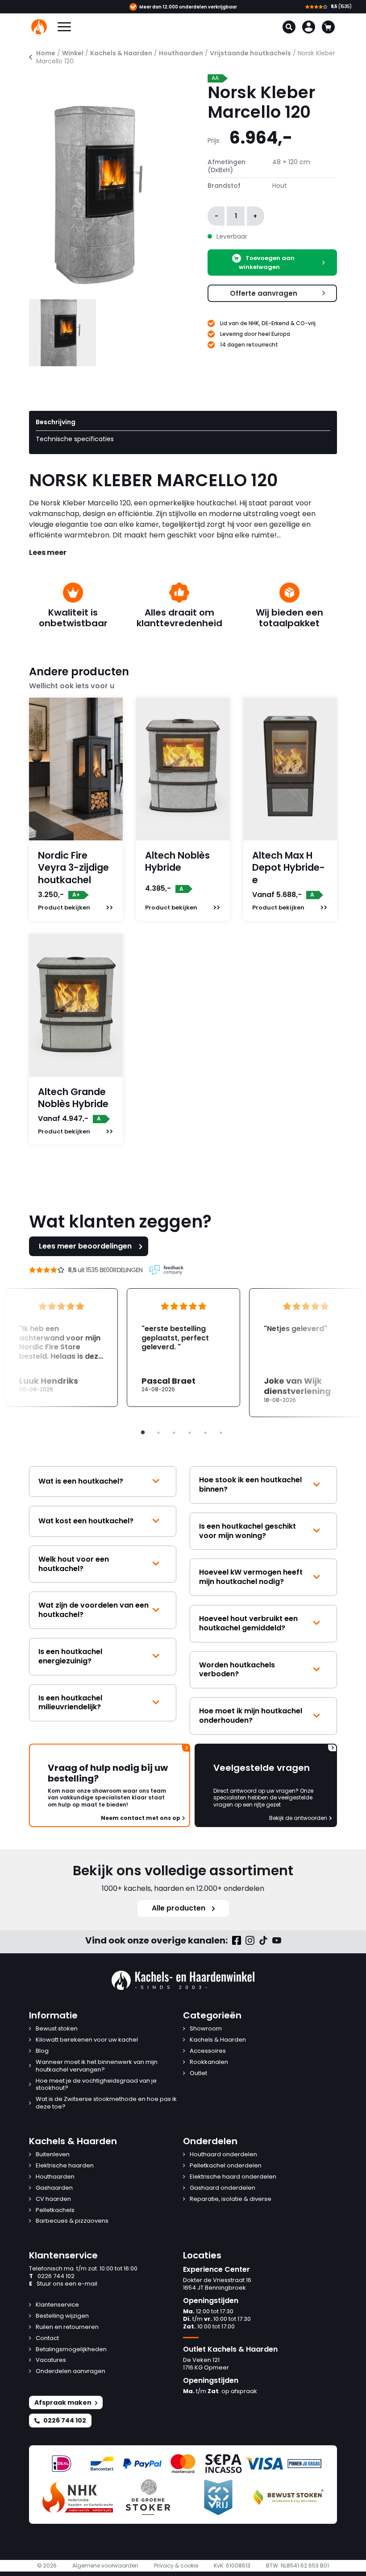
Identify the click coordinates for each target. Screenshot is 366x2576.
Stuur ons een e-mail (63, 2284)
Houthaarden (181, 53)
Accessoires (208, 2051)
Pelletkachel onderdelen (226, 2166)
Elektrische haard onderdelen (233, 2177)
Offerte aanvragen (264, 293)
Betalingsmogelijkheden (71, 2350)
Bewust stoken (57, 2029)
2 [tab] (158, 1433)
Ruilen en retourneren (67, 2327)
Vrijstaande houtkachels (250, 53)
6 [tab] (221, 1433)
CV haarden (53, 2199)
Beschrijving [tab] (56, 422)
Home (46, 53)
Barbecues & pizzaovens (72, 2221)
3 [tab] (174, 1433)
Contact (47, 2338)
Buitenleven (53, 2155)
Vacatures (51, 2360)
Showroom (206, 2029)
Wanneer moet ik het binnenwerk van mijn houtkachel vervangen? (97, 2066)
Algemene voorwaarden (105, 2566)
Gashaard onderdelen (223, 2188)
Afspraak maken (63, 2402)
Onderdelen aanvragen (71, 2371)
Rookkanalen (209, 2062)
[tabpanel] (183, 1348)
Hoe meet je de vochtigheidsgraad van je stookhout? (96, 2085)
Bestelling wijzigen (62, 2316)
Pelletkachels (55, 2210)
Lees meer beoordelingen (85, 1246)
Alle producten (179, 1908)
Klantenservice (57, 2305)
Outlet (198, 2074)
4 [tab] (190, 1433)
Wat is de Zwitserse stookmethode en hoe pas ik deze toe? (106, 2103)
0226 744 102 (52, 2276)
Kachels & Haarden (121, 53)
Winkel (73, 53)
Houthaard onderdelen (223, 2155)
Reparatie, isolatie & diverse (231, 2199)
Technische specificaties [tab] (75, 439)
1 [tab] (143, 1433)
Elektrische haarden (65, 2166)
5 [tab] (205, 1433)
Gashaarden (54, 2188)
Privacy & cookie (176, 2566)
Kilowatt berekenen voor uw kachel (87, 2040)
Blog (42, 2051)
